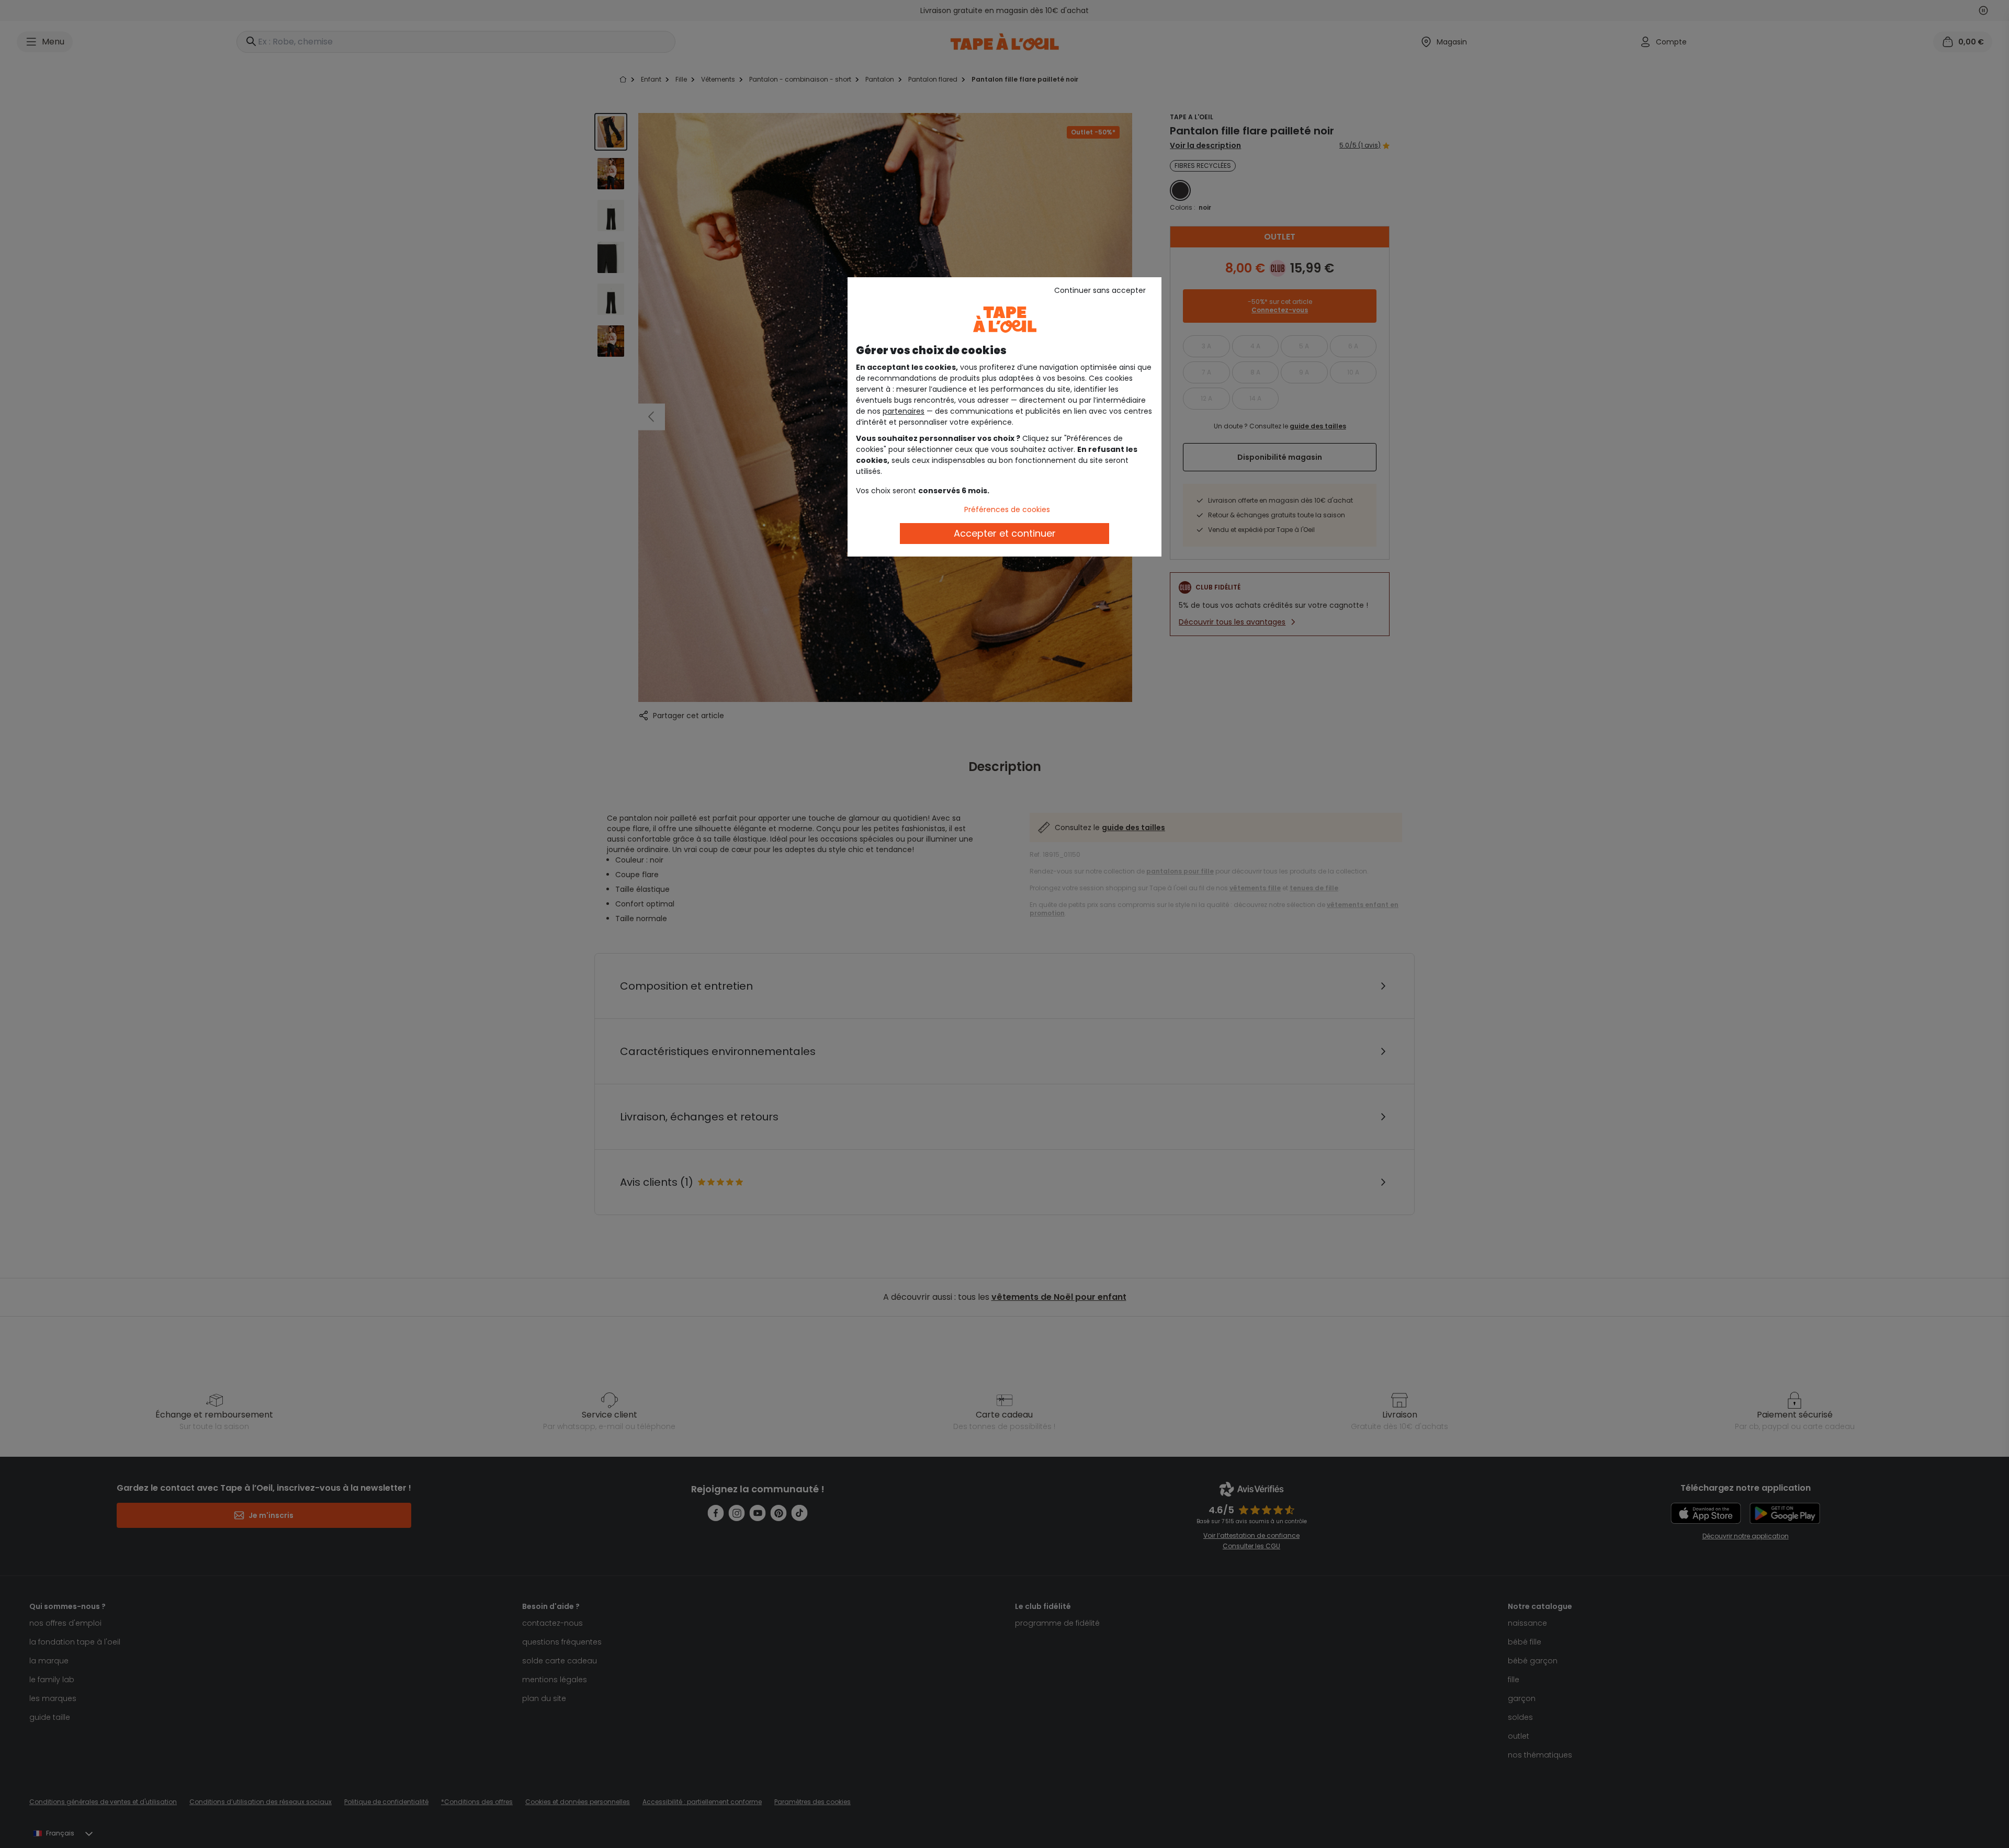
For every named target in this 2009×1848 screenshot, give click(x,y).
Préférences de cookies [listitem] (1007, 509)
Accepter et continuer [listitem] (1005, 533)
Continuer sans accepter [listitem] (1100, 290)
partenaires (904, 411)
